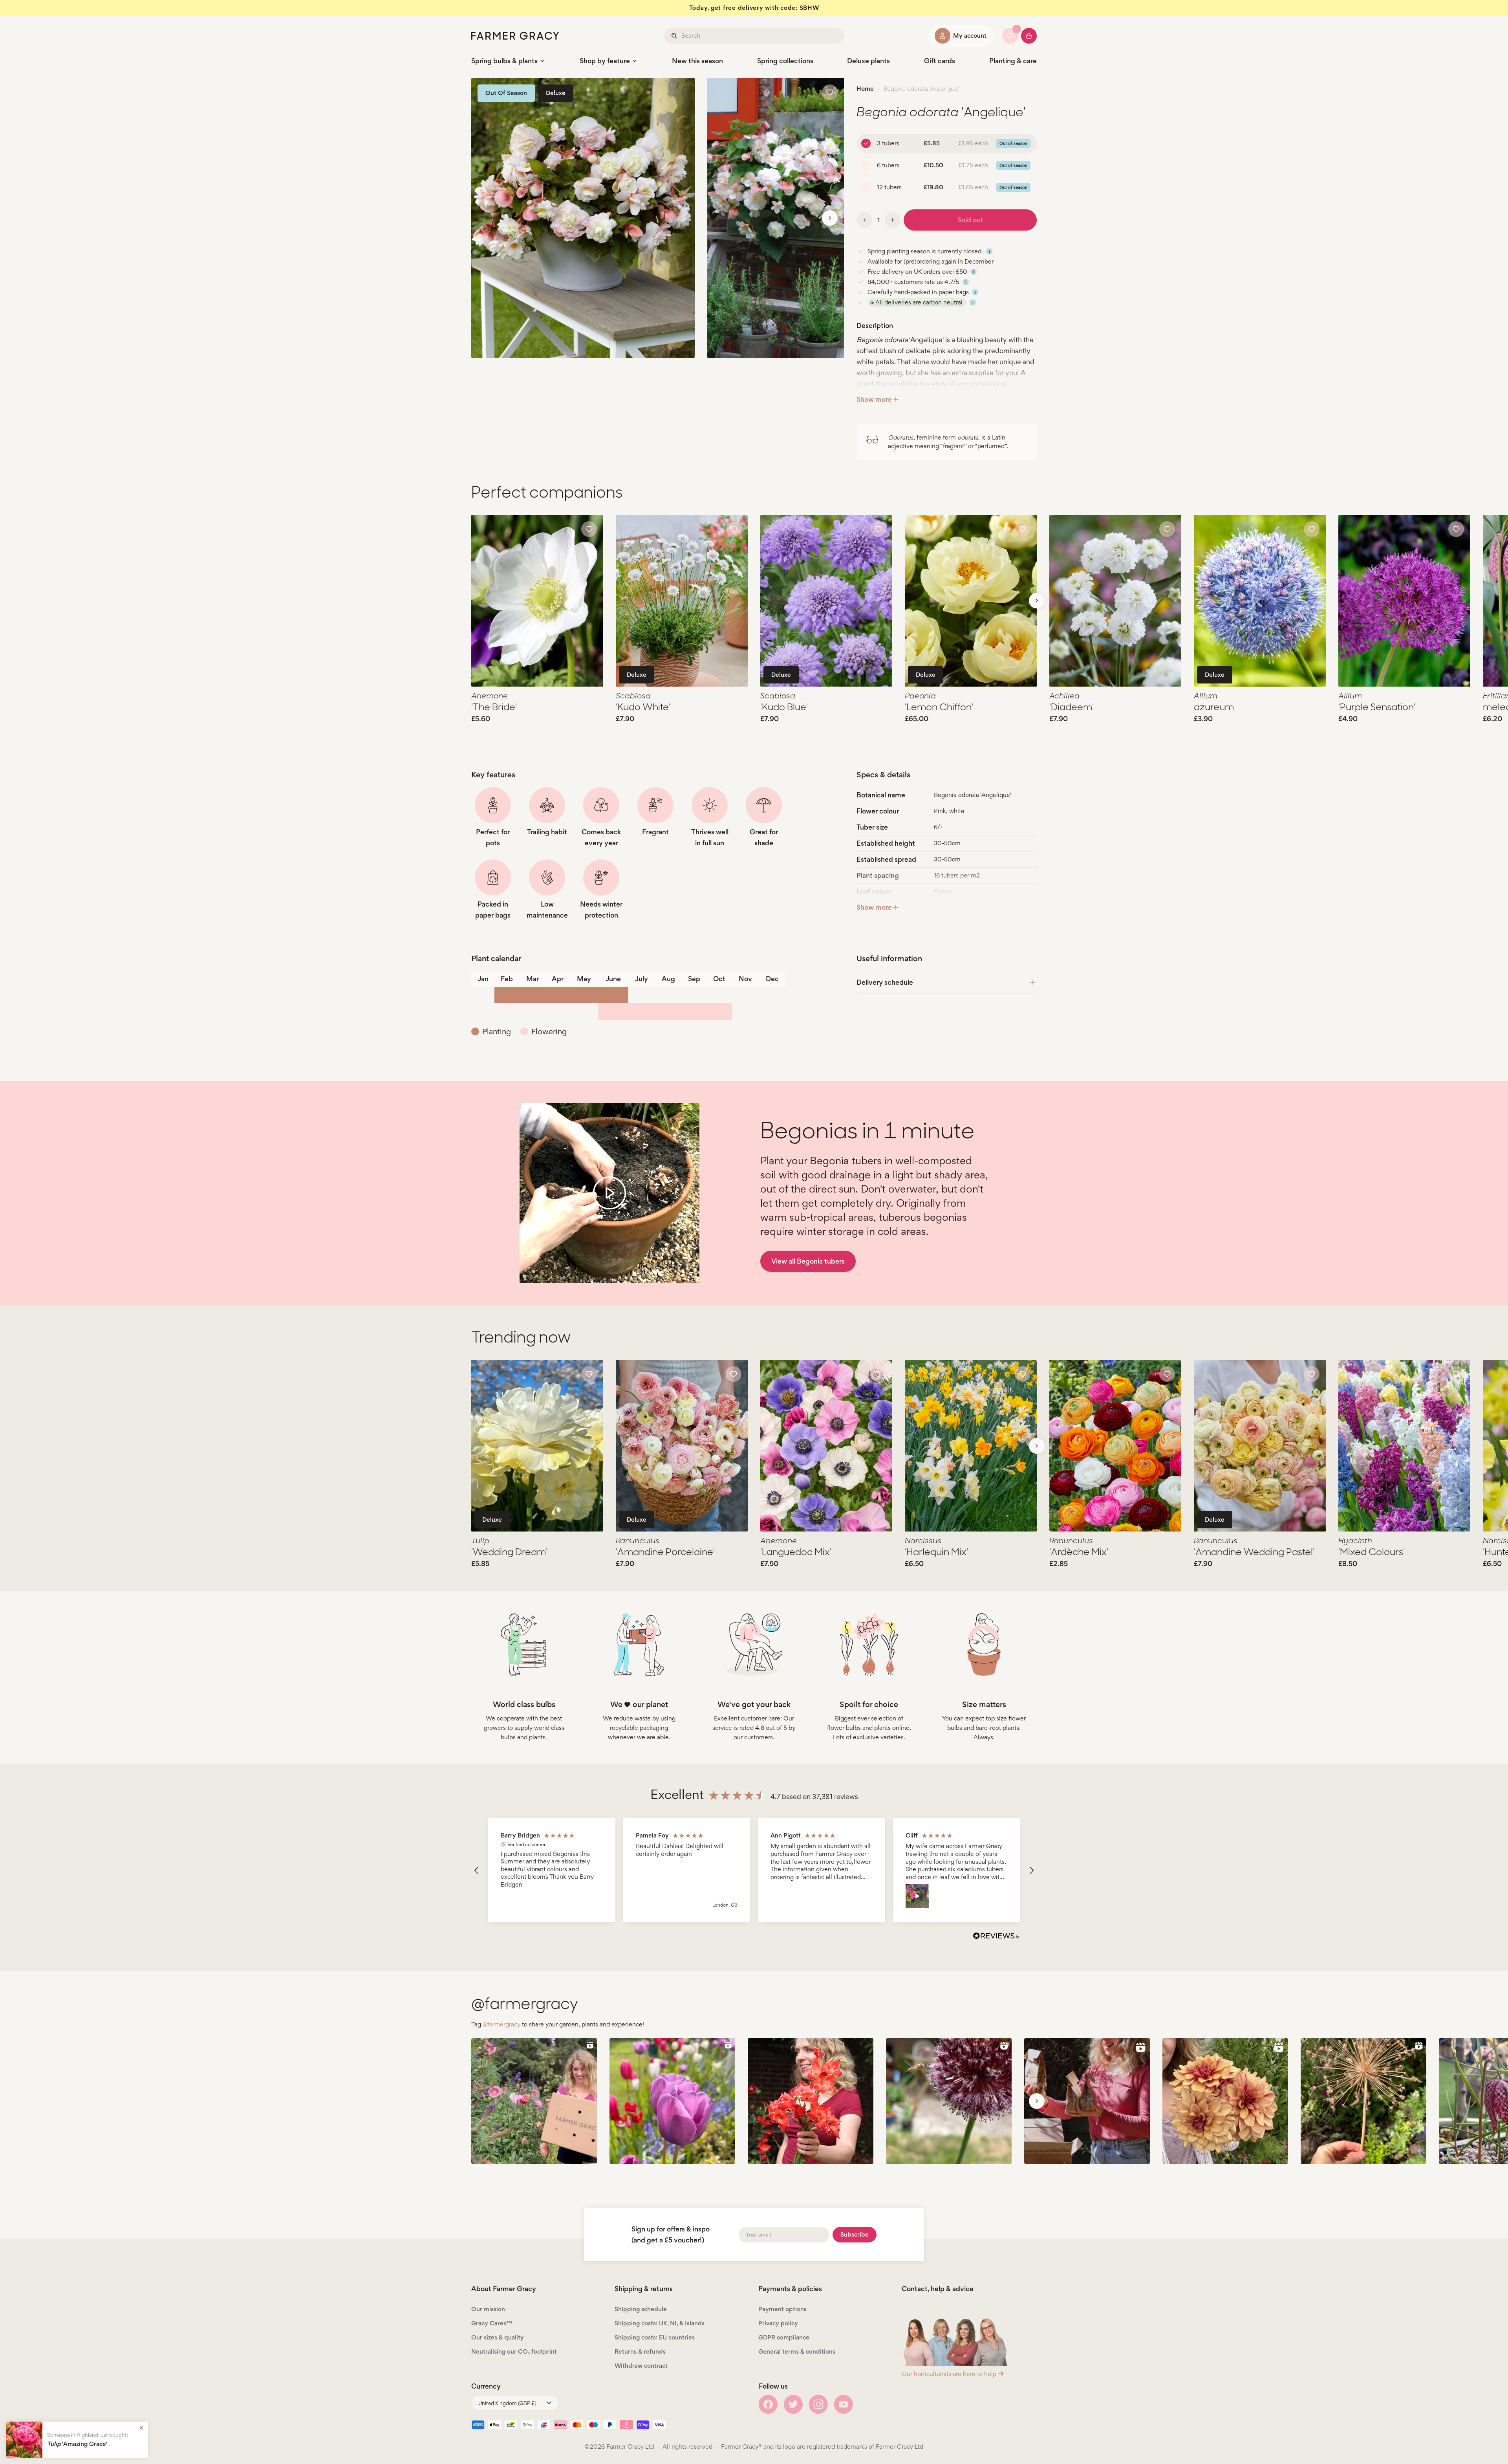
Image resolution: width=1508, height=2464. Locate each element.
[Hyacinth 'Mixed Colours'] (1404, 1446)
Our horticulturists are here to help (949, 2374)
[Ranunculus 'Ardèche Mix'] (1115, 1446)
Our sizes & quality (498, 2337)
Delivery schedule (885, 982)
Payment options (782, 2309)
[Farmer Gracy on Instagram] (818, 2404)
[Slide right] (830, 218)
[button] (477, 1870)
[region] (754, 1870)
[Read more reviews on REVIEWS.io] (996, 1937)
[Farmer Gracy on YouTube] (844, 2404)
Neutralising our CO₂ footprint (514, 2351)
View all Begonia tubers (808, 1261)
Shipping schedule (641, 2309)
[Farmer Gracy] (515, 36)
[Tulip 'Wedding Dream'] (537, 1446)
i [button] (989, 251)
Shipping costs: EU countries (655, 2337)
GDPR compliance (784, 2337)
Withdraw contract (641, 2366)
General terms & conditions (797, 2351)
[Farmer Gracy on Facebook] (768, 2404)
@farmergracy (501, 2024)
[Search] (675, 36)
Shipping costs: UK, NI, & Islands (660, 2323)
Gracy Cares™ (492, 2323)
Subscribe (855, 2234)
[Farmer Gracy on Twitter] (793, 2404)
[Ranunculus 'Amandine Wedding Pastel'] (1260, 1446)
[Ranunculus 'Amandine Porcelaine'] (682, 1446)
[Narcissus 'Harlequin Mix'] (971, 1446)
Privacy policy (778, 2323)
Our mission (488, 2309)
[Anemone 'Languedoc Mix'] (826, 1446)
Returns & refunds (640, 2351)
